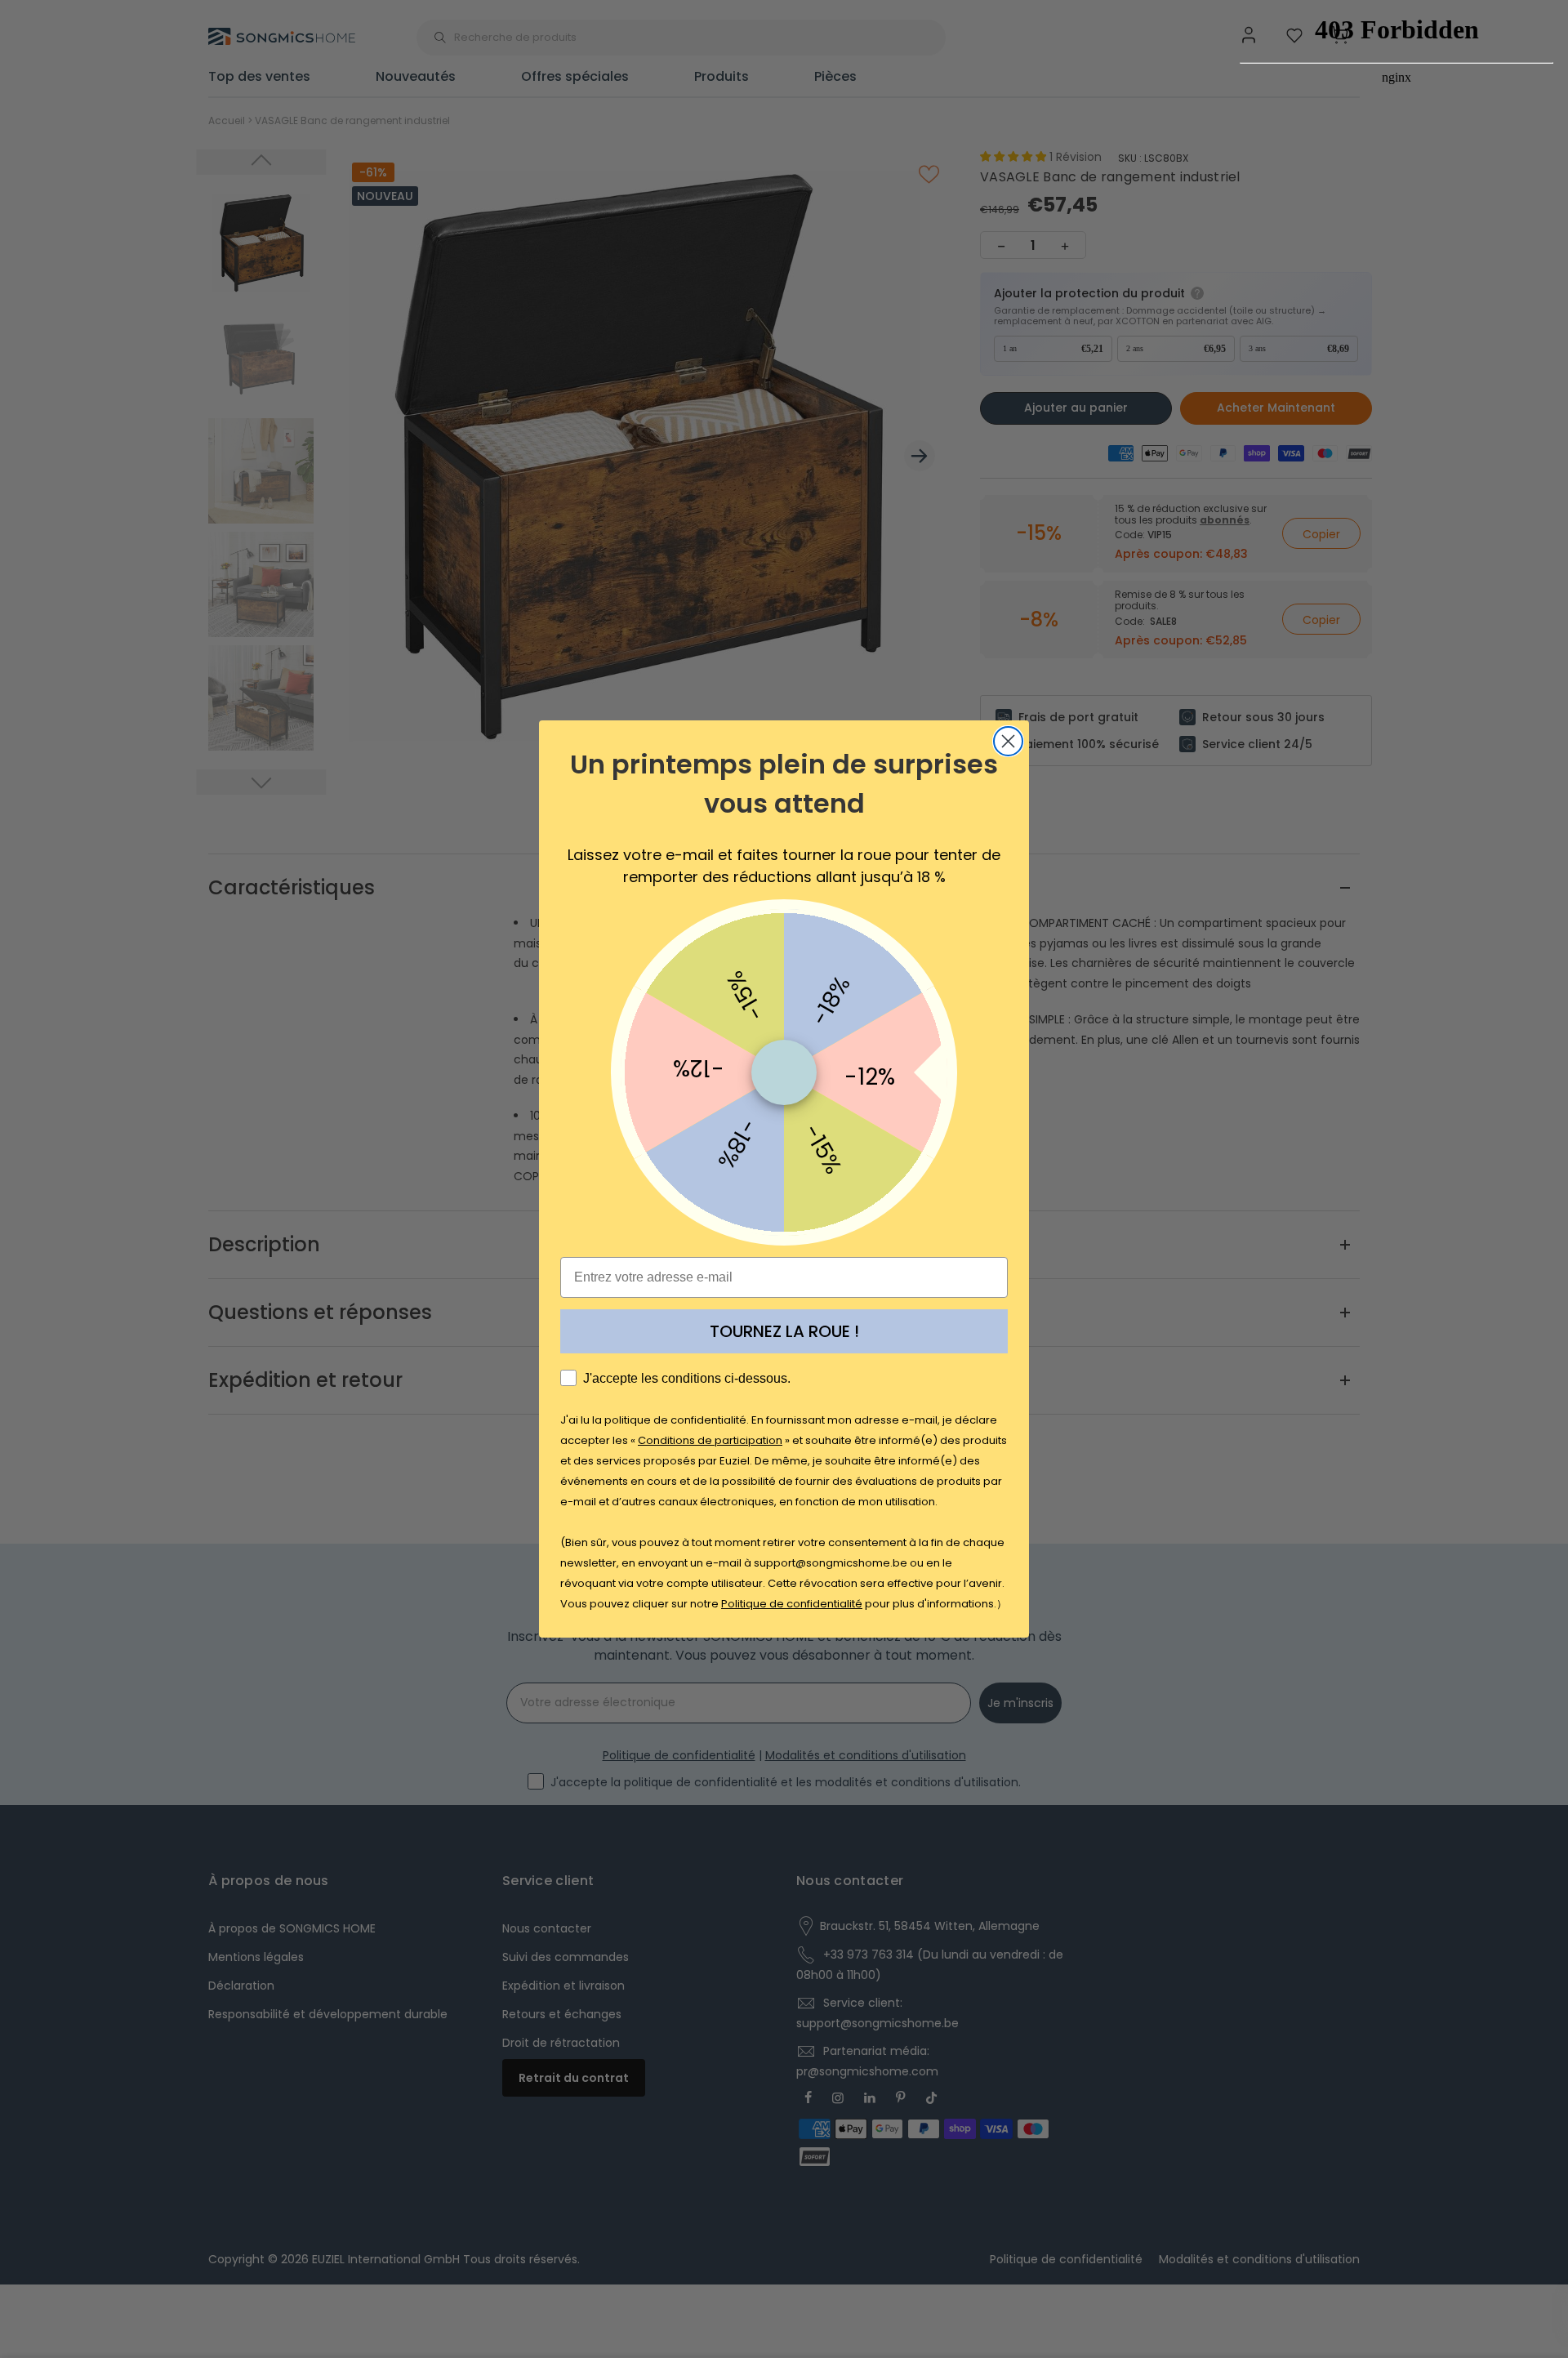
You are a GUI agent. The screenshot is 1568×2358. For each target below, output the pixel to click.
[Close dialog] (1008, 741)
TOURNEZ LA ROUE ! (784, 1331)
